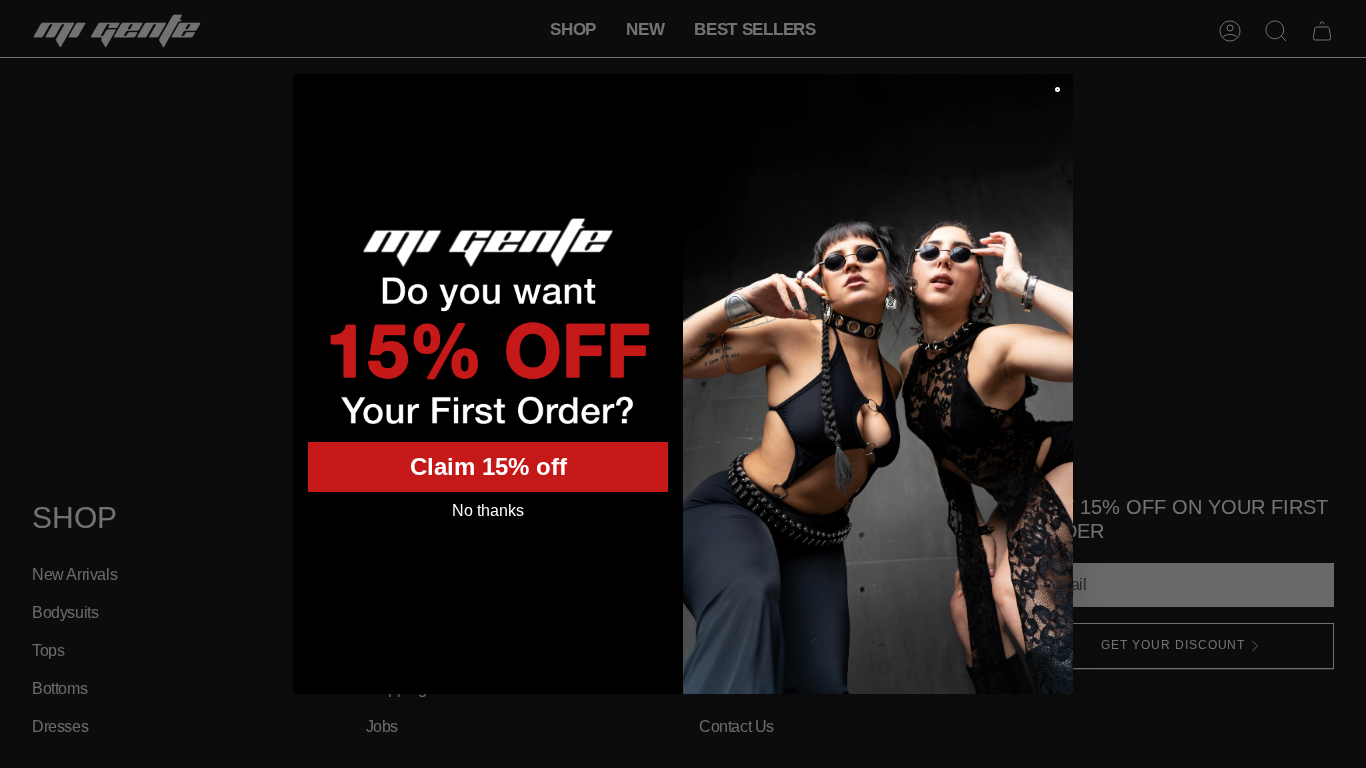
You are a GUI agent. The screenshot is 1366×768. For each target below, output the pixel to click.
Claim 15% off (488, 466)
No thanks (488, 510)
